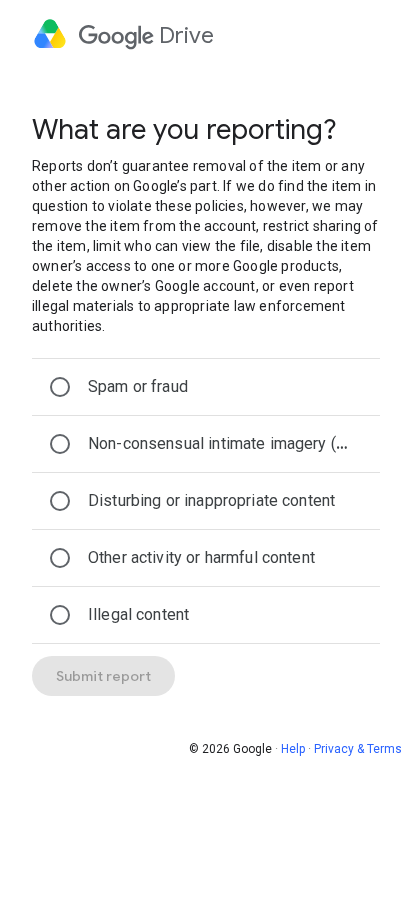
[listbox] (206, 501)
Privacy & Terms (358, 749)
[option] (206, 387)
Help (293, 749)
